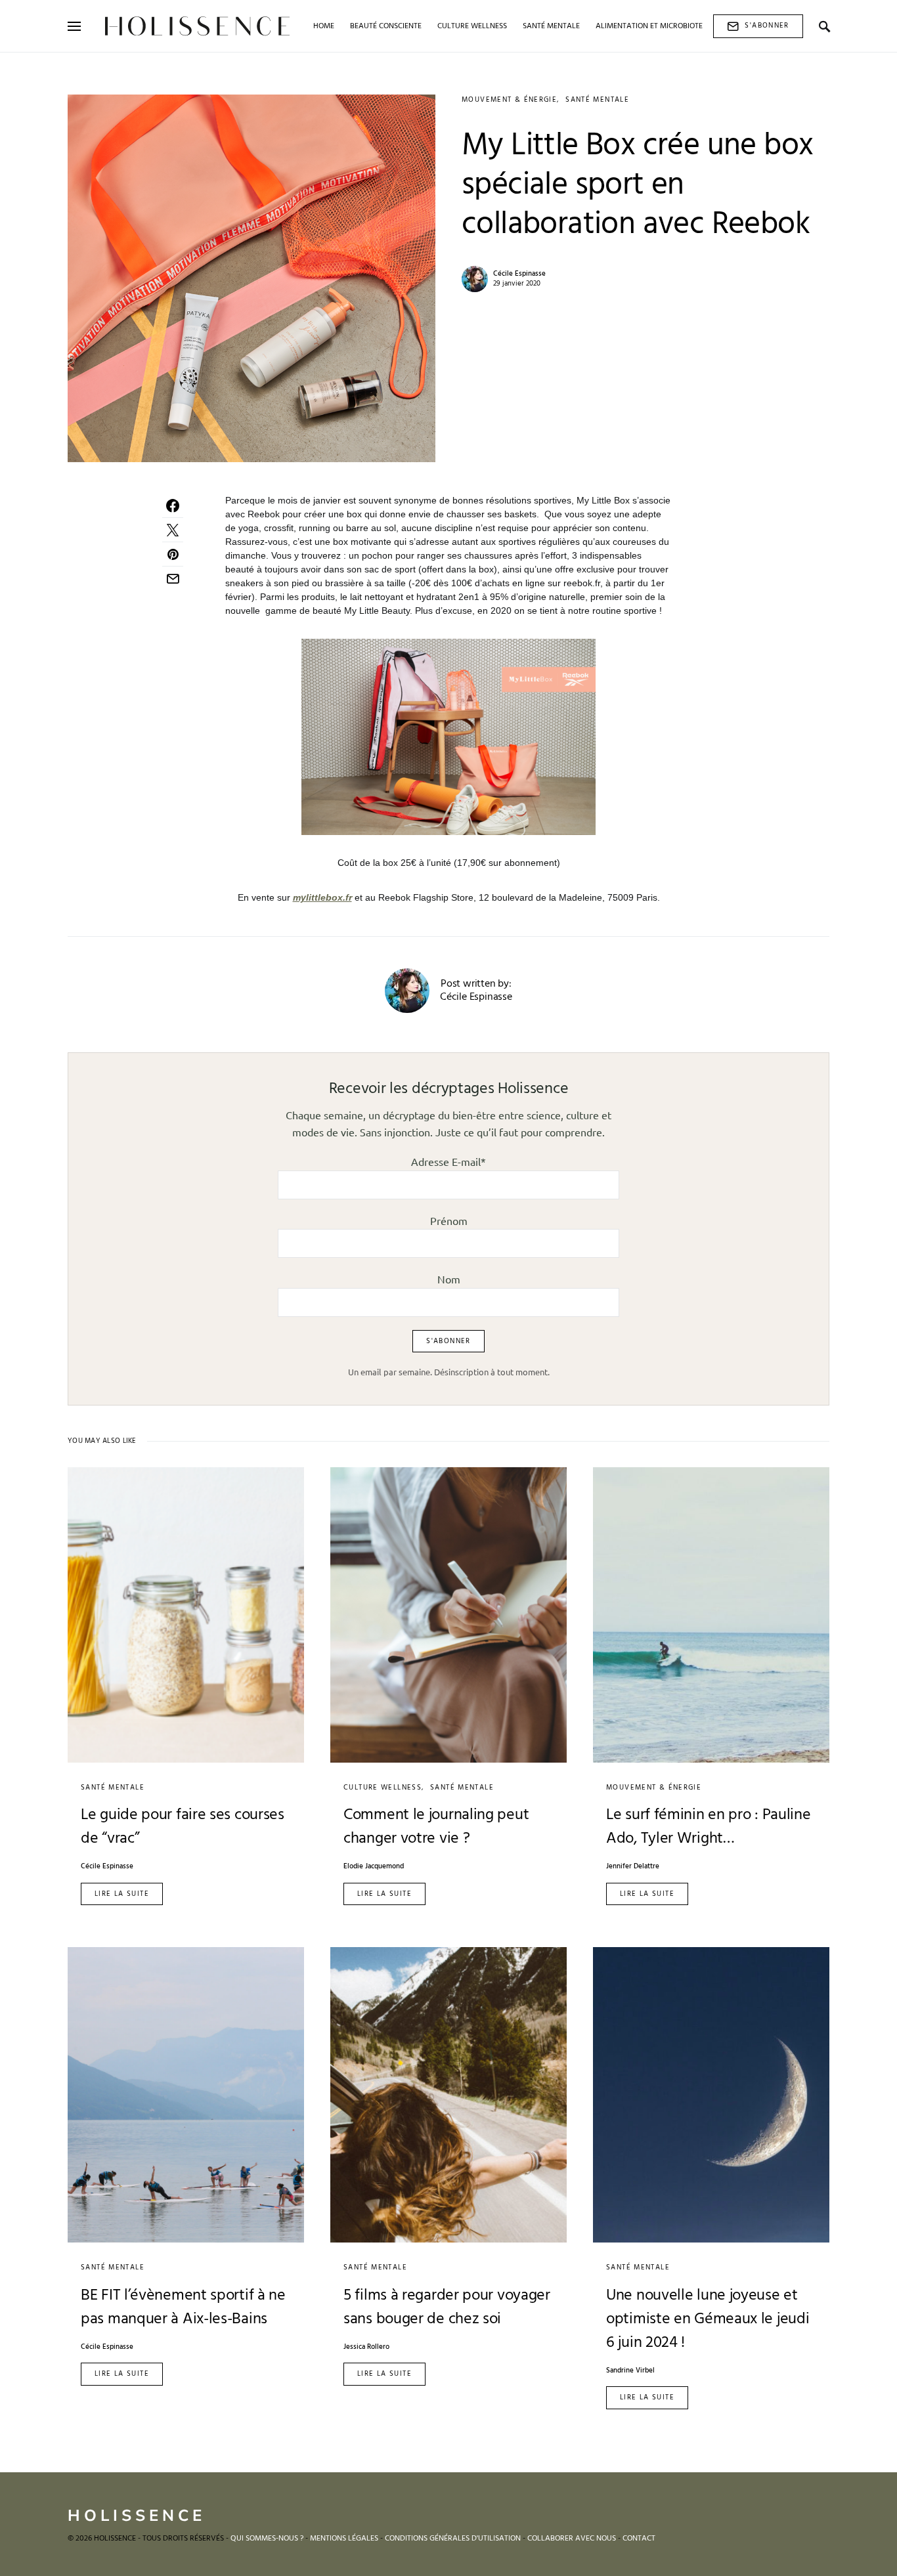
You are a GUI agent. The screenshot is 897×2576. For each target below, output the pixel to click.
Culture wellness (383, 1788)
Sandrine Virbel (630, 2371)
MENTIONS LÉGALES (344, 2539)
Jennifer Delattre (633, 1867)
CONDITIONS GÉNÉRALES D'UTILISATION (453, 2539)
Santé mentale (597, 100)
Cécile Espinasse (519, 274)
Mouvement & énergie (509, 100)
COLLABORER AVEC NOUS (572, 2539)
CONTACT (639, 2539)
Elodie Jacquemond (374, 1867)
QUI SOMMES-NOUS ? (267, 2539)
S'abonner (767, 26)
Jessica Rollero (366, 2347)
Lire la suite (122, 1894)
